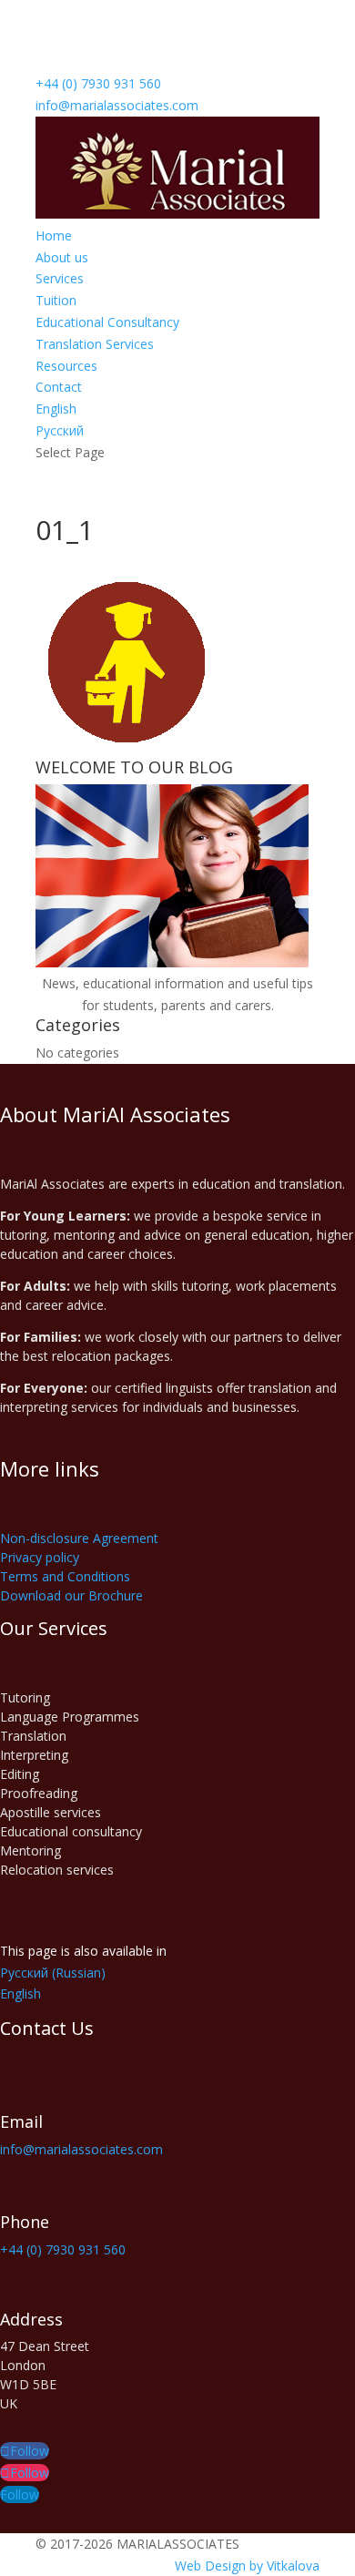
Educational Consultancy (107, 322)
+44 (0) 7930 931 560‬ (98, 83)
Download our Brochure (71, 1595)
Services (60, 278)
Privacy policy (40, 1557)
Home (54, 235)
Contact (59, 387)
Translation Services (95, 344)
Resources (66, 366)
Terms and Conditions (65, 1576)
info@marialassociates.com (81, 2149)
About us (62, 257)
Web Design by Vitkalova (247, 2566)
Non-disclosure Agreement (79, 1538)
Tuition (56, 300)
